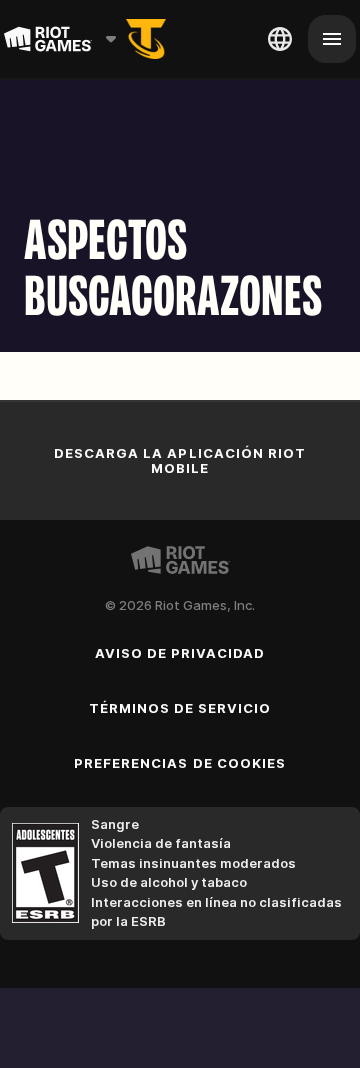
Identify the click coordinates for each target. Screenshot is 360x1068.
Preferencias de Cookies (180, 763)
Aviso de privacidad (180, 653)
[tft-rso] (146, 39)
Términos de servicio (180, 708)
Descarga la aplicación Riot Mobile (180, 460)
